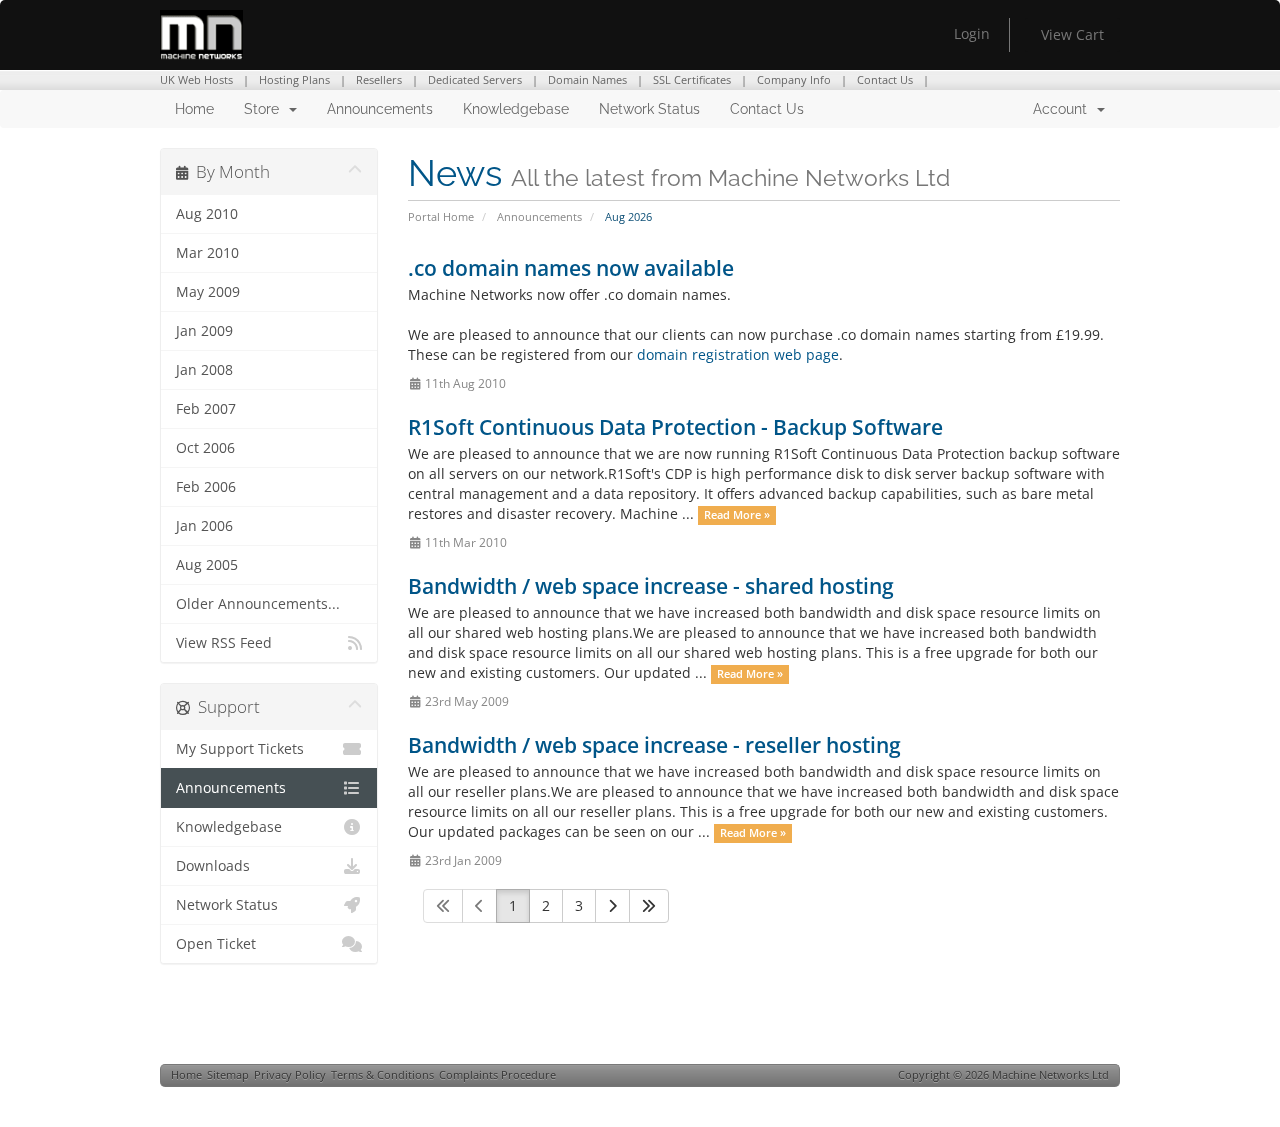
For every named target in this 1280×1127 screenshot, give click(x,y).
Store (265, 109)
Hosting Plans (294, 79)
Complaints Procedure (497, 1074)
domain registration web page (738, 354)
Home (194, 109)
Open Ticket (216, 944)
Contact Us (885, 79)
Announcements (380, 109)
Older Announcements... (258, 604)
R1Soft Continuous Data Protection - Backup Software (675, 427)
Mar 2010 (207, 253)
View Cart (1072, 34)
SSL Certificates (692, 79)
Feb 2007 (206, 409)
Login (972, 33)
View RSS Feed (224, 643)
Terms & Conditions (382, 1074)
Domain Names (587, 79)
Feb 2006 (206, 487)
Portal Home (441, 216)
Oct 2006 (205, 448)
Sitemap (228, 1074)
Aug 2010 (207, 214)
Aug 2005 (207, 565)
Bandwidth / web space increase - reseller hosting (654, 745)
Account (1064, 109)
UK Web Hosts (196, 79)
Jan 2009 (204, 331)
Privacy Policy (290, 1074)
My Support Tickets (240, 749)
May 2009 (208, 292)
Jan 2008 (204, 370)
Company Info (794, 79)
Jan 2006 (204, 526)
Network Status (649, 109)
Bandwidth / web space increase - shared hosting (651, 586)
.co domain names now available (571, 268)
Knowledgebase (516, 109)
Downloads (213, 866)
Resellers (379, 79)
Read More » (737, 515)
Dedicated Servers (475, 79)
